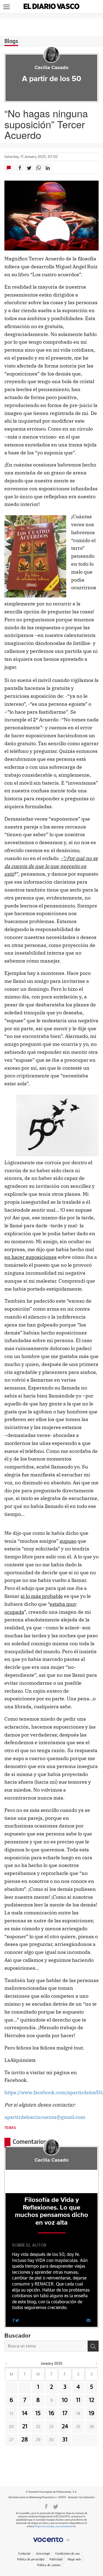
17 (65, 2413)
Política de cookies (49, 2565)
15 (38, 2413)
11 (78, 2400)
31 (65, 2440)
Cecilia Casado (51, 68)
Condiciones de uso (67, 2554)
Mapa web (74, 2559)
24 (65, 2427)
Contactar (24, 2554)
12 (92, 2400)
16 (51, 2413)
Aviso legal (43, 2554)
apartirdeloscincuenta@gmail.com (45, 2117)
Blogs (11, 41)
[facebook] (13, 2320)
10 (65, 2400)
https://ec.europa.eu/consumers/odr (55, 2527)
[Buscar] (93, 2346)
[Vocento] (51, 2540)
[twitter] (17, 2320)
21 (25, 2427)
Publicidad (56, 2559)
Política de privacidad (31, 2559)
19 (92, 2413)
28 (25, 2440)
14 (25, 2413)
